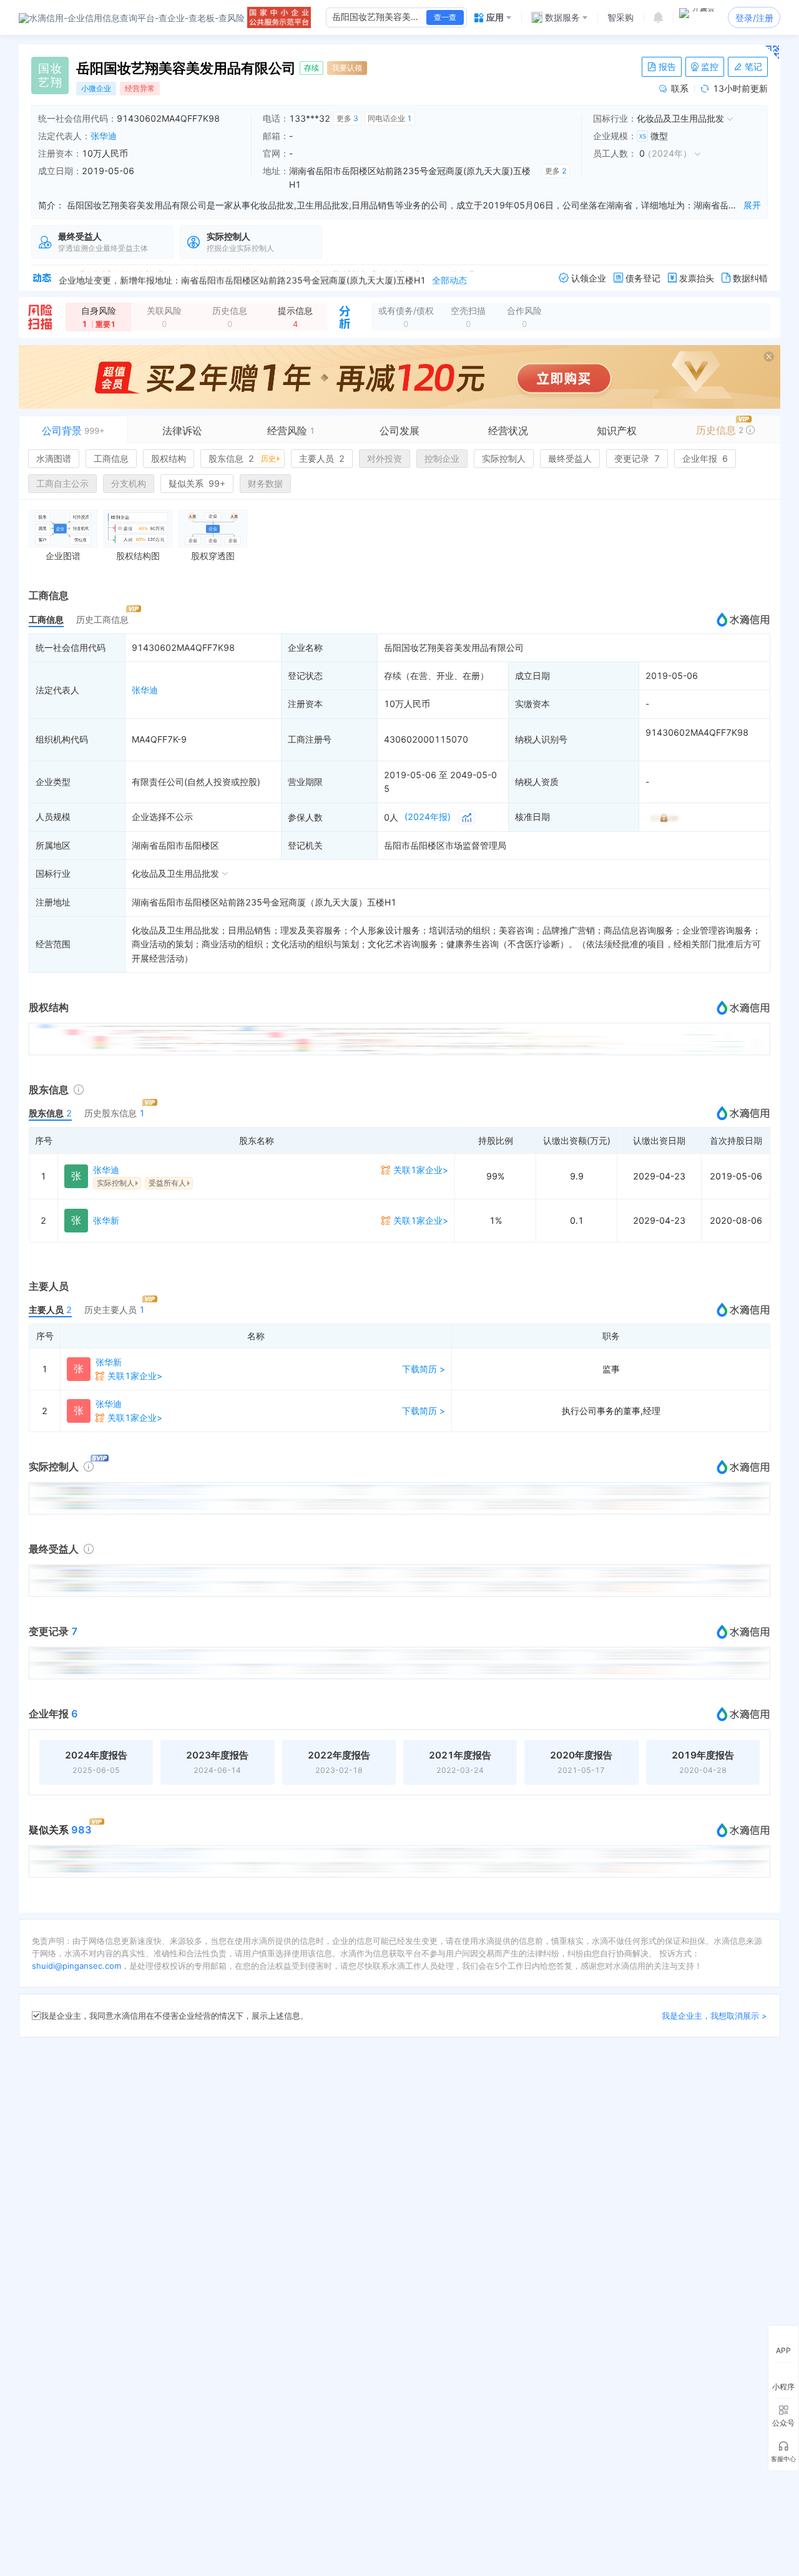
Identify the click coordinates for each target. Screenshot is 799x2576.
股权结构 (169, 458)
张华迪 (104, 136)
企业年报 (705, 458)
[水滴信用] (132, 17)
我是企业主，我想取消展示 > (714, 2016)
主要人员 (322, 458)
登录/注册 (754, 18)
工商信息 (111, 458)
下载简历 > (424, 1369)
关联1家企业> (421, 1170)
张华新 (106, 1220)
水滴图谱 (54, 458)
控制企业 (442, 458)
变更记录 (637, 458)
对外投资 (385, 458)
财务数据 (265, 483)
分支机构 (129, 483)
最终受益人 (570, 458)
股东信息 (242, 458)
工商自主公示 (62, 483)
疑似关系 (197, 483)
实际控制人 (504, 458)
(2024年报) (428, 817)
